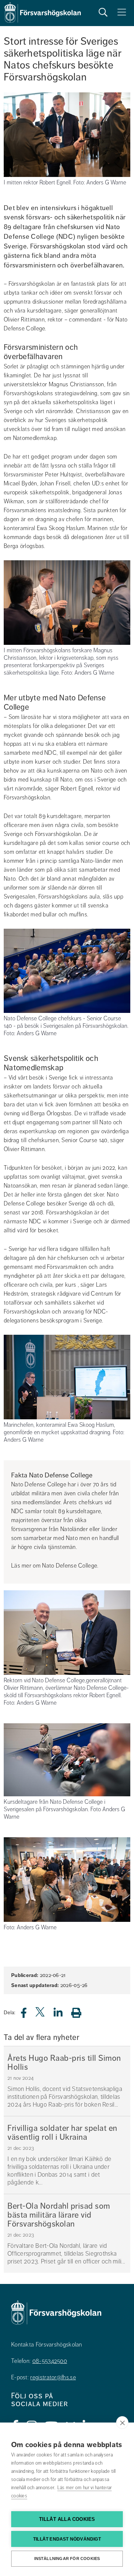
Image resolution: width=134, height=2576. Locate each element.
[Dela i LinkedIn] (63, 2015)
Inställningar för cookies (67, 2558)
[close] (122, 2423)
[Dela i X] (41, 2015)
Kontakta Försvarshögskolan (47, 2345)
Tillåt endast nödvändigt (67, 2539)
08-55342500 (50, 2361)
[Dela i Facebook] (28, 2015)
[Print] (80, 2013)
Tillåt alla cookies (67, 2519)
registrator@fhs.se (53, 2377)
